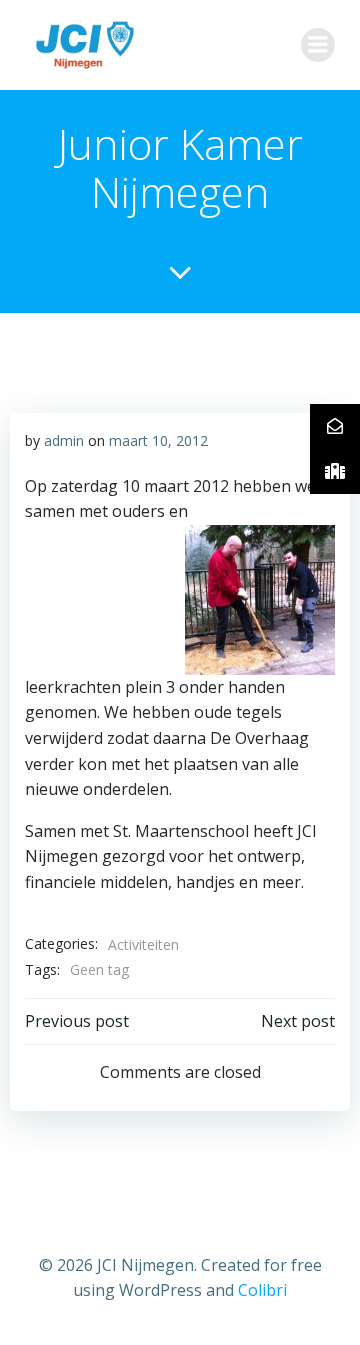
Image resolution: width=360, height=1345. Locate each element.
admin (64, 440)
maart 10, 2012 (158, 440)
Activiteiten (143, 944)
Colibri (262, 1290)
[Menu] (318, 45)
